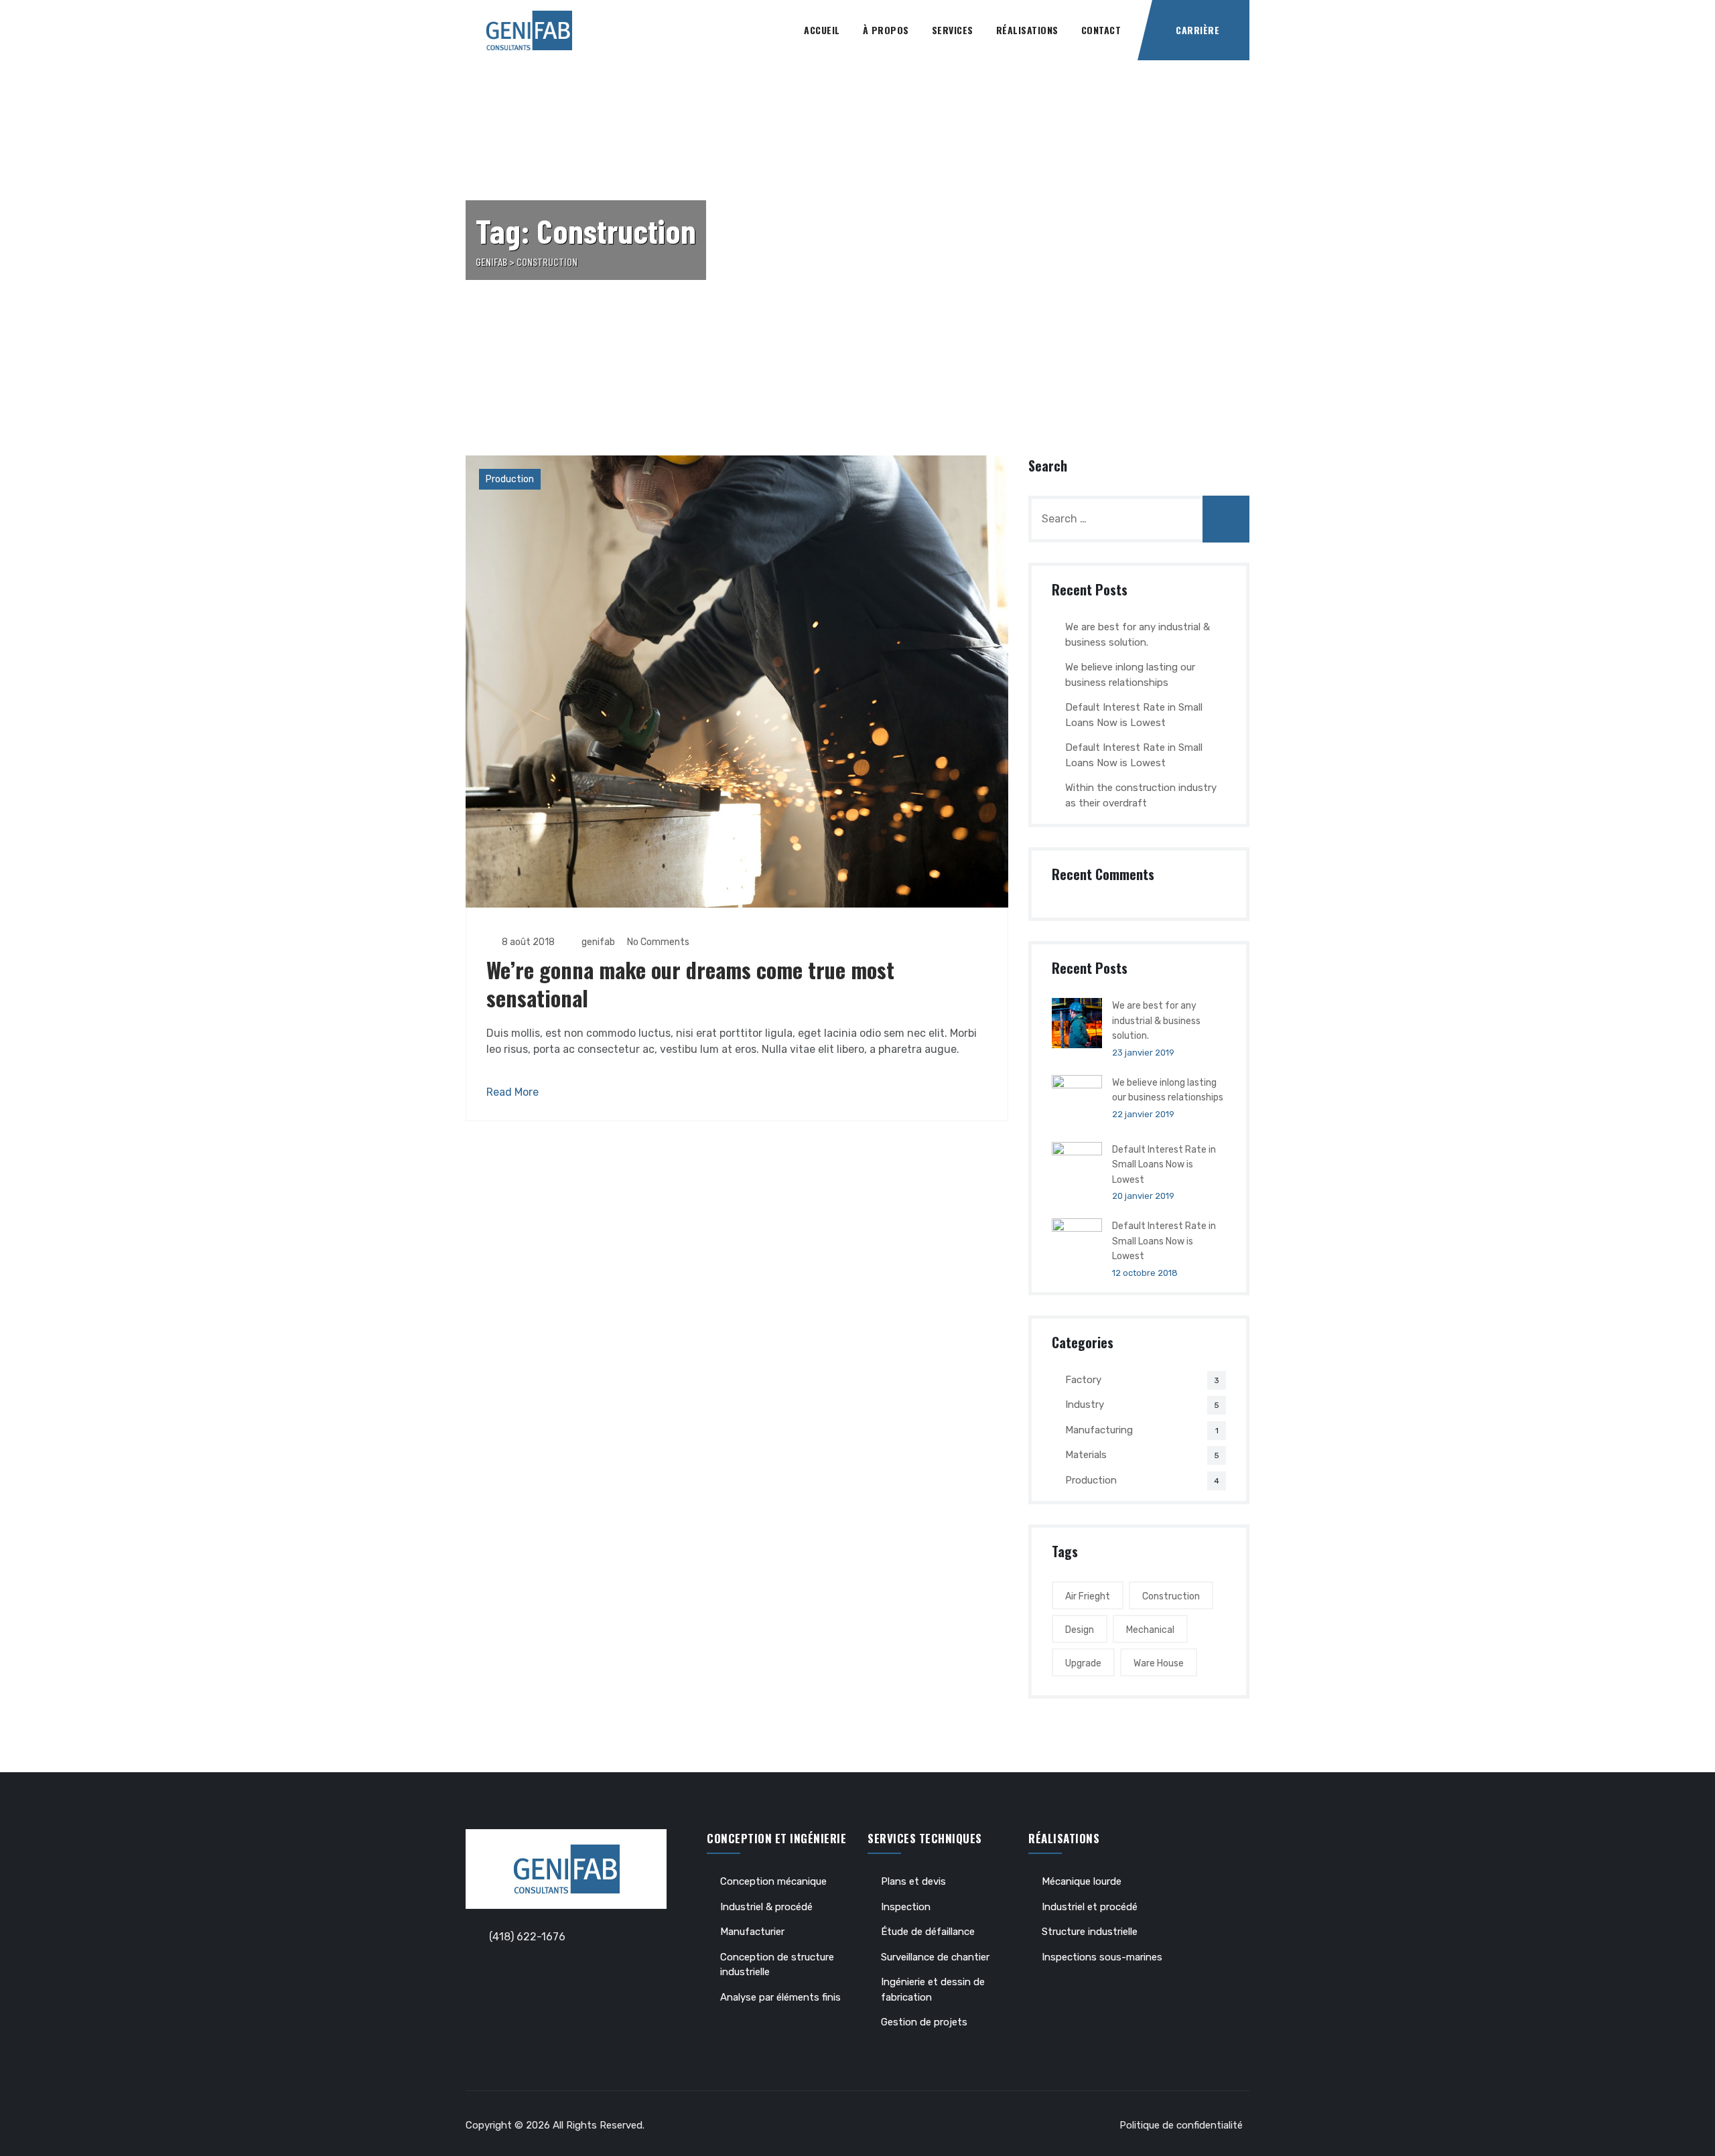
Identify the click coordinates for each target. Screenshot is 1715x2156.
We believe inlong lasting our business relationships (1130, 675)
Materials (1086, 1455)
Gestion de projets (924, 2022)
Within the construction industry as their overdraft (1141, 795)
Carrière (1197, 30)
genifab (597, 942)
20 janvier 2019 (1143, 1196)
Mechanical (1150, 1630)
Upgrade (1083, 1663)
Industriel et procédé (1090, 1907)
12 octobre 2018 (1145, 1273)
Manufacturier (752, 1932)
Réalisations (1027, 30)
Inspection (906, 1907)
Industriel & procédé (766, 1907)
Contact (1101, 30)
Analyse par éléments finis (780, 1997)
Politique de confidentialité (1181, 2125)
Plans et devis (913, 1881)
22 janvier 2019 (1143, 1114)
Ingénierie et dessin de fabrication (933, 1990)
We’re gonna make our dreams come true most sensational (690, 984)
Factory (1083, 1380)
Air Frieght (1088, 1596)
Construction (1171, 1596)
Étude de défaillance (928, 1932)
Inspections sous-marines (1102, 1957)
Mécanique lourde (1082, 1881)
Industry (1085, 1405)
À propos (886, 30)
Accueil (822, 30)
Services (953, 30)
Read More (512, 1092)
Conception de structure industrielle (777, 1965)
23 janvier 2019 (1143, 1053)
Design (1080, 1630)
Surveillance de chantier (935, 1957)
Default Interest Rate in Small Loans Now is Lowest (1134, 715)
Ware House (1159, 1663)
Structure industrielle (1090, 1932)
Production (510, 479)
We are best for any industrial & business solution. (1138, 635)
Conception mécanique (773, 1881)
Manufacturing (1099, 1430)
